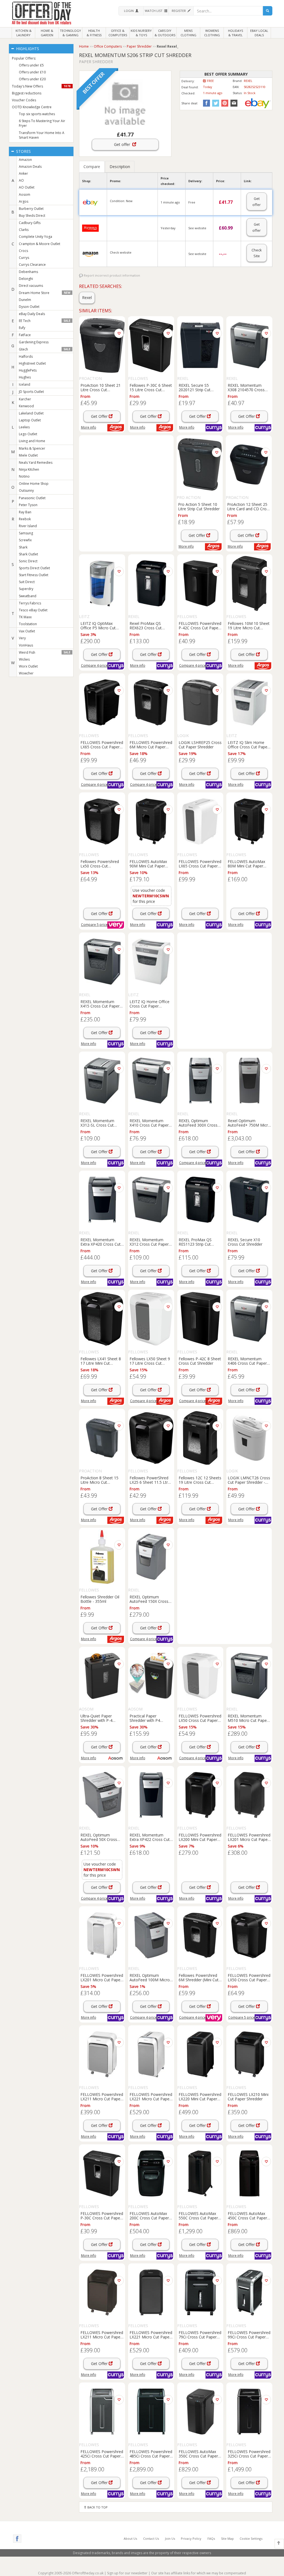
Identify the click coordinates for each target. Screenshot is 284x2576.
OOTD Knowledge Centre (32, 107)
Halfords (26, 356)
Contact (151, 2538)
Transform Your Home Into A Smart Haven (42, 135)
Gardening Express (34, 342)
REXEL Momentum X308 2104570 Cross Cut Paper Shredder (246, 387)
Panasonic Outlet (32, 498)
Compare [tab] (92, 167)
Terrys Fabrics (30, 603)
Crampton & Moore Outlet (40, 244)
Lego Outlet (28, 434)
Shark (23, 547)
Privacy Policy (191, 2538)
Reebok (25, 519)
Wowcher (26, 673)
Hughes (25, 377)
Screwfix (25, 540)
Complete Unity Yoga (35, 237)
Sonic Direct (28, 561)
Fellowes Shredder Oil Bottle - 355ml (100, 1599)
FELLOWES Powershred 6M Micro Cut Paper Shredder (151, 745)
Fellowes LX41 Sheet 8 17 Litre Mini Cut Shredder (101, 1361)
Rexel (87, 297)
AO (21, 180)
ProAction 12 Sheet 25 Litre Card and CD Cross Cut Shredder (249, 506)
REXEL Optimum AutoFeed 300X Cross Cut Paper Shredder (198, 1123)
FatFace (25, 335)
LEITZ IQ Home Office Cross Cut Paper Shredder (149, 1004)
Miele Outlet (28, 455)
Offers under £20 (32, 79)
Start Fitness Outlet (34, 575)
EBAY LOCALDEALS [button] (259, 33)
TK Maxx (25, 617)
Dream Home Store (45, 293)
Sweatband (28, 596)
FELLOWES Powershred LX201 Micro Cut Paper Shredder (249, 1837)
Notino (24, 476)
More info (89, 427)
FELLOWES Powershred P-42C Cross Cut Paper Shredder (200, 625)
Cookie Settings (251, 2538)
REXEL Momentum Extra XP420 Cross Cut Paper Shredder (101, 1242)
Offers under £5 (31, 65)
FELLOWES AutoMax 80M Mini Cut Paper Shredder (246, 864)
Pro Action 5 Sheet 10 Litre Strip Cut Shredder (199, 506)
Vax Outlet (27, 631)
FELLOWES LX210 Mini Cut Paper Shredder (248, 2096)
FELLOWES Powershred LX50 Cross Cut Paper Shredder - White (200, 1718)
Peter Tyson (28, 505)
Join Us (170, 2538)
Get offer (123, 144)
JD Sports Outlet (31, 392)
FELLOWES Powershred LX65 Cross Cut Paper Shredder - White (200, 864)
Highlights (27, 49)
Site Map (227, 2538)
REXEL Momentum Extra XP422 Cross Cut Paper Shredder (150, 1837)
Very (22, 638)
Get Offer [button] (100, 416)
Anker (23, 173)
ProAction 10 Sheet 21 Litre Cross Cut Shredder (101, 387)
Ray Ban (25, 512)
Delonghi (26, 279)
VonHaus (26, 645)
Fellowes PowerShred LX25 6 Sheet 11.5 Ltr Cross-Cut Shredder (149, 1480)
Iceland (25, 384)
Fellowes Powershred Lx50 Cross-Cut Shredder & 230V (100, 864)
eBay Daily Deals (32, 314)
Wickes (24, 659)
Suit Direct (27, 582)
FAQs (211, 2538)
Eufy (22, 328)
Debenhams (28, 272)
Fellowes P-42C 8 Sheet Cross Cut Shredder (200, 1361)
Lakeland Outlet (31, 413)
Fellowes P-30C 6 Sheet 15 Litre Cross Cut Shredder (151, 387)
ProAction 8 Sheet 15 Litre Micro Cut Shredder (99, 1480)
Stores (23, 151)
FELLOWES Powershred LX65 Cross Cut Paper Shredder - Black (102, 745)
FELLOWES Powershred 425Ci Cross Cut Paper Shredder (102, 2454)
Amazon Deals (30, 167)
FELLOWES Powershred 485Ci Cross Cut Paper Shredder (151, 2454)
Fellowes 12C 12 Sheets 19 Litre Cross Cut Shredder (200, 1480)
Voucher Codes (24, 100)
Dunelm (25, 300)
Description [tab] (120, 167)
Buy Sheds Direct (32, 216)
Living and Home (32, 441)
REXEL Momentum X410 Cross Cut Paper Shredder (149, 1123)
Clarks (24, 230)
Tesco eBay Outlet (33, 610)
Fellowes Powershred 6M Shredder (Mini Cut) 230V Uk (199, 1977)
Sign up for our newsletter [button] (127, 2573)
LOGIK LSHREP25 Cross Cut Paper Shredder (200, 745)
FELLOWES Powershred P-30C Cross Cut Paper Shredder (102, 2216)
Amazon (25, 160)
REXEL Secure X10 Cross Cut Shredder (245, 1242)
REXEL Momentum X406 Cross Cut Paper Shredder (247, 1361)
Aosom (25, 195)
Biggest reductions (27, 93)
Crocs (23, 251)
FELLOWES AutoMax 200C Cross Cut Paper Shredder (149, 2216)
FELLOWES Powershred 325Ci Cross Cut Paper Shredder (249, 2454)
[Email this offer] (233, 103)
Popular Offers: (24, 58)
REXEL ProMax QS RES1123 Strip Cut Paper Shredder (195, 1242)
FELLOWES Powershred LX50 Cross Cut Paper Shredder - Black (249, 1977)
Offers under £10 (32, 72)
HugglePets (28, 370)
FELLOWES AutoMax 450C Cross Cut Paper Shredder (247, 2216)
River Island (28, 526)
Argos (24, 201)
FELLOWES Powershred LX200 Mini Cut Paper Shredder (200, 1837)
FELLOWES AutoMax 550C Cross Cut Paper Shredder (198, 2216)
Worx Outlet (28, 666)
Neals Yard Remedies (36, 463)
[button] (131, 11)
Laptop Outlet (30, 420)
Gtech (45, 349)
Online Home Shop (34, 484)
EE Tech (45, 321)
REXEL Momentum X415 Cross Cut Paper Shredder (100, 1004)
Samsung (26, 533)
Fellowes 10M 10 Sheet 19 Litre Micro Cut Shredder (249, 625)
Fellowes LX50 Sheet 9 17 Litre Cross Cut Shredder (150, 1361)
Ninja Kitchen (29, 469)
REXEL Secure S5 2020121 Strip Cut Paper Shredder (195, 387)
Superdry (26, 589)
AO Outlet (27, 187)
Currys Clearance (32, 265)
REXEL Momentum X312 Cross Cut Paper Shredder (149, 1242)
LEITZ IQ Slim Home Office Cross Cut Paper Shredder (248, 745)
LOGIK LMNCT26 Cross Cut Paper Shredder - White (249, 1480)
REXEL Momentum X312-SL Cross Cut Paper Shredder (97, 1123)
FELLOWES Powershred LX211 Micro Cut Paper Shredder (102, 2096)
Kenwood (26, 406)
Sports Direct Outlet (34, 568)
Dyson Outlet (29, 307)
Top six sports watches (37, 114)
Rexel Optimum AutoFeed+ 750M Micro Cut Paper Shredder (249, 1123)
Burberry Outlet (31, 209)
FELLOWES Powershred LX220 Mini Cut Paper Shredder (200, 2096)
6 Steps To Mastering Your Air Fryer (42, 123)
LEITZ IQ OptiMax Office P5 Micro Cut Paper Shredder (98, 625)
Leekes (24, 427)
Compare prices (95, 665)
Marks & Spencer (32, 448)
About (130, 2538)
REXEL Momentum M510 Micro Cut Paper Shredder (248, 1718)
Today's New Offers (41, 86)
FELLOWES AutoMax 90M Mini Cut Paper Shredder (148, 864)
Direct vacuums (31, 286)
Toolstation (28, 624)
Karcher (25, 399)
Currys (24, 258)
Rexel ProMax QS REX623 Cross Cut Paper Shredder (146, 625)
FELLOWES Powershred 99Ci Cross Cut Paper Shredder (249, 2335)
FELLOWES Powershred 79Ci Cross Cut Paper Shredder (200, 2335)
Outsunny (26, 490)
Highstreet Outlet (32, 363)
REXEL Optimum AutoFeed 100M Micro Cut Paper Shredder (150, 1977)
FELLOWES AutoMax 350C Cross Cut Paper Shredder (198, 2454)
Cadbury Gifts (30, 223)
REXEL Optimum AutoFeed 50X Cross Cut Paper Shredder (99, 1837)
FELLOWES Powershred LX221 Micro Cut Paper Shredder (151, 2096)
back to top (97, 2507)
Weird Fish (45, 652)
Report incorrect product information (111, 275)
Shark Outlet (28, 554)
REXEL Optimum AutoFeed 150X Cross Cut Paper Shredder (149, 1599)
